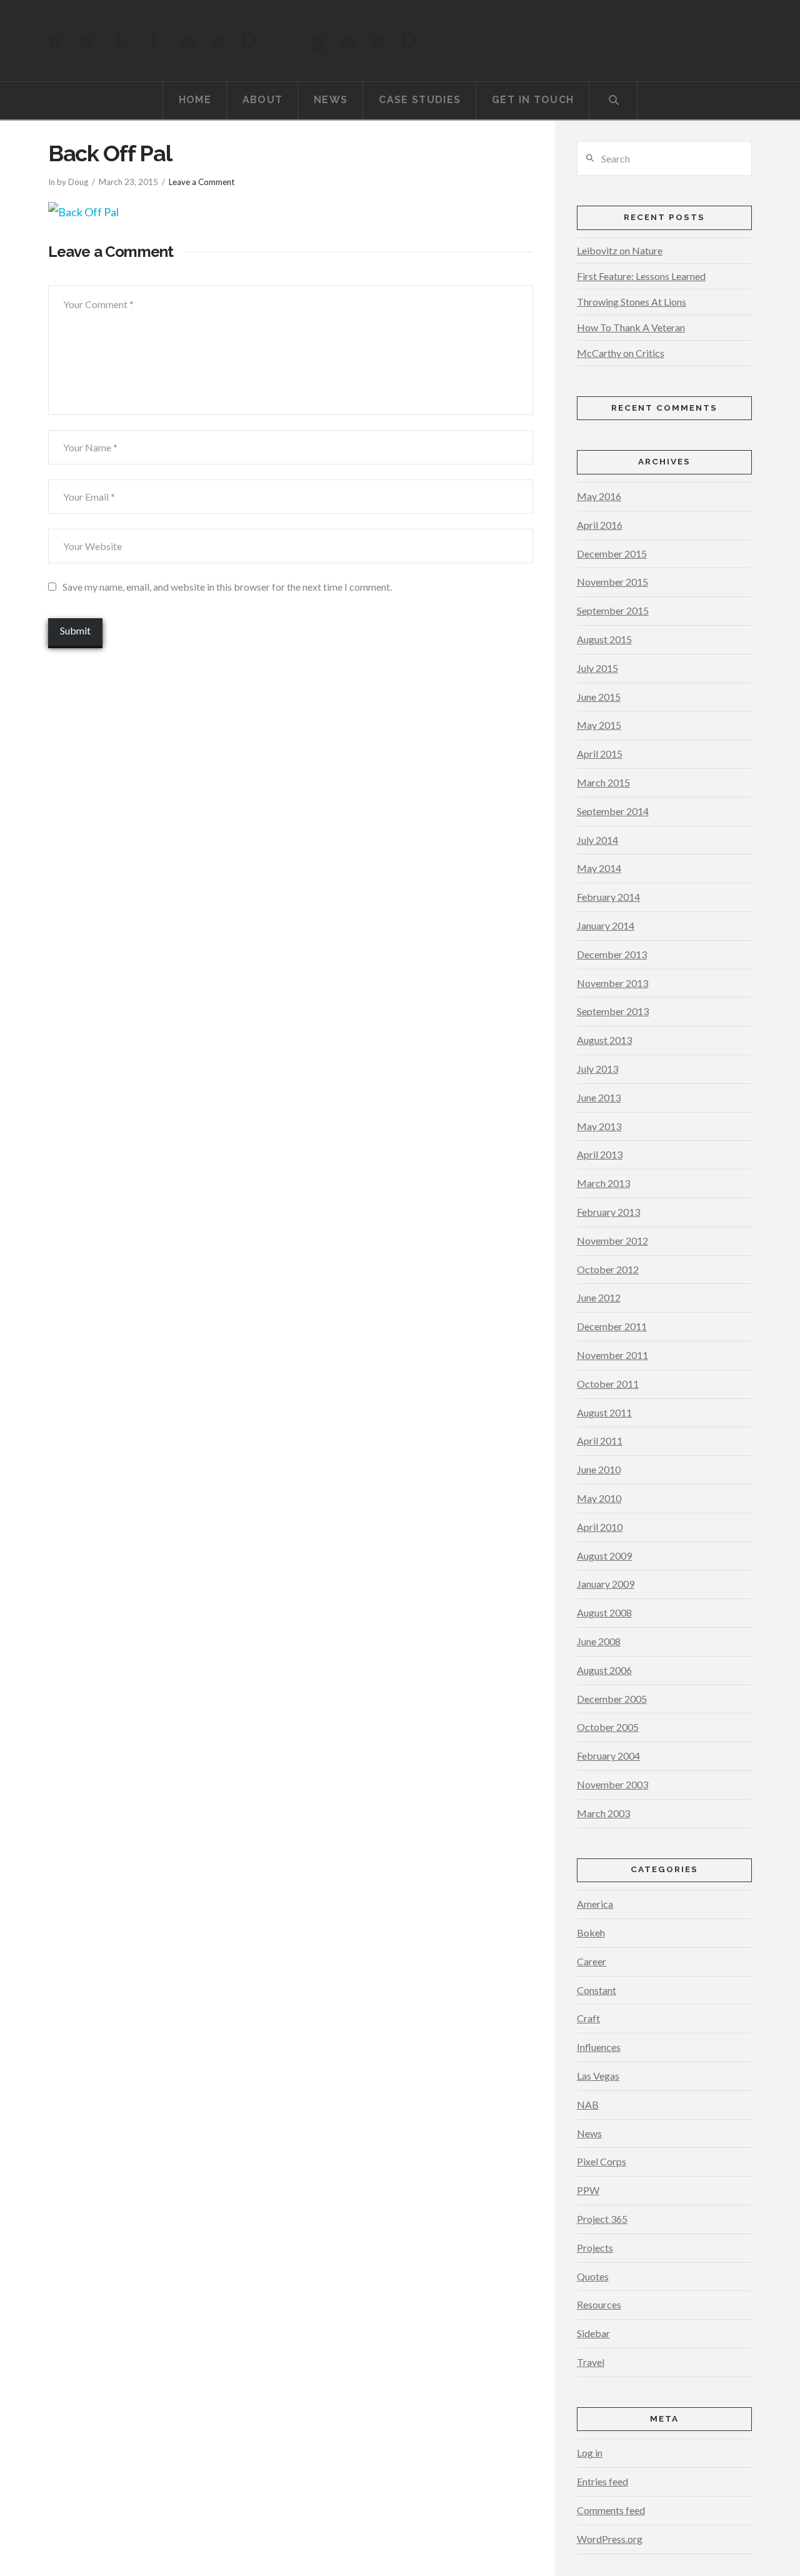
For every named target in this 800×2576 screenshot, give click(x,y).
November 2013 (612, 983)
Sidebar (593, 2333)
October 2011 (608, 1384)
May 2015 (599, 725)
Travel (591, 2362)
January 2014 (606, 925)
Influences (599, 2047)
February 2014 (608, 897)
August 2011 (604, 1412)
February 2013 (608, 1212)
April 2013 (600, 1154)
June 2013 (599, 1097)
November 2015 (612, 582)
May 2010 (599, 1498)
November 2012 (612, 1240)
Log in (590, 2453)
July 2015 (597, 668)
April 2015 (600, 754)
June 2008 (599, 1641)
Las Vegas (598, 2076)
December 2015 (612, 554)
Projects (595, 2248)
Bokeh (591, 1932)
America (595, 1904)
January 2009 (606, 1584)
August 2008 (604, 1612)
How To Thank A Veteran (631, 327)
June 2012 (599, 1297)
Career (592, 1961)
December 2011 (612, 1326)
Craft (588, 2018)
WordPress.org (610, 2539)
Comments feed (611, 2510)
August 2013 (604, 1040)
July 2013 (597, 1069)
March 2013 (603, 1183)
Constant (597, 1990)
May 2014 (599, 868)
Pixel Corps (602, 2161)
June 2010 (599, 1469)
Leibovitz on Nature (620, 250)
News (589, 2133)
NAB (588, 2104)
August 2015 (604, 639)
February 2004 (608, 1756)
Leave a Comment (202, 182)
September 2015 (613, 610)
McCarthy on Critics (621, 353)
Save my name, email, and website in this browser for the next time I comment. (227, 587)
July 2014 (597, 840)
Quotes (593, 2276)
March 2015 (603, 782)
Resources (599, 2304)
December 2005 (612, 1699)
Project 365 (602, 2219)
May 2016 (599, 496)
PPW (588, 2190)
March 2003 (603, 1813)
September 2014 (613, 811)
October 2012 (608, 1269)
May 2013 (599, 1126)
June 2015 (599, 697)
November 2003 (612, 1784)
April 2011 (600, 1441)
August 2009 (604, 1556)
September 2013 (613, 1011)
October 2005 (608, 1727)
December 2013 (612, 954)
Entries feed (602, 2481)
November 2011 (612, 1355)
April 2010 (600, 1527)
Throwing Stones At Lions (632, 302)
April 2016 (600, 525)
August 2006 (604, 1670)
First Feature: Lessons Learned (641, 276)
